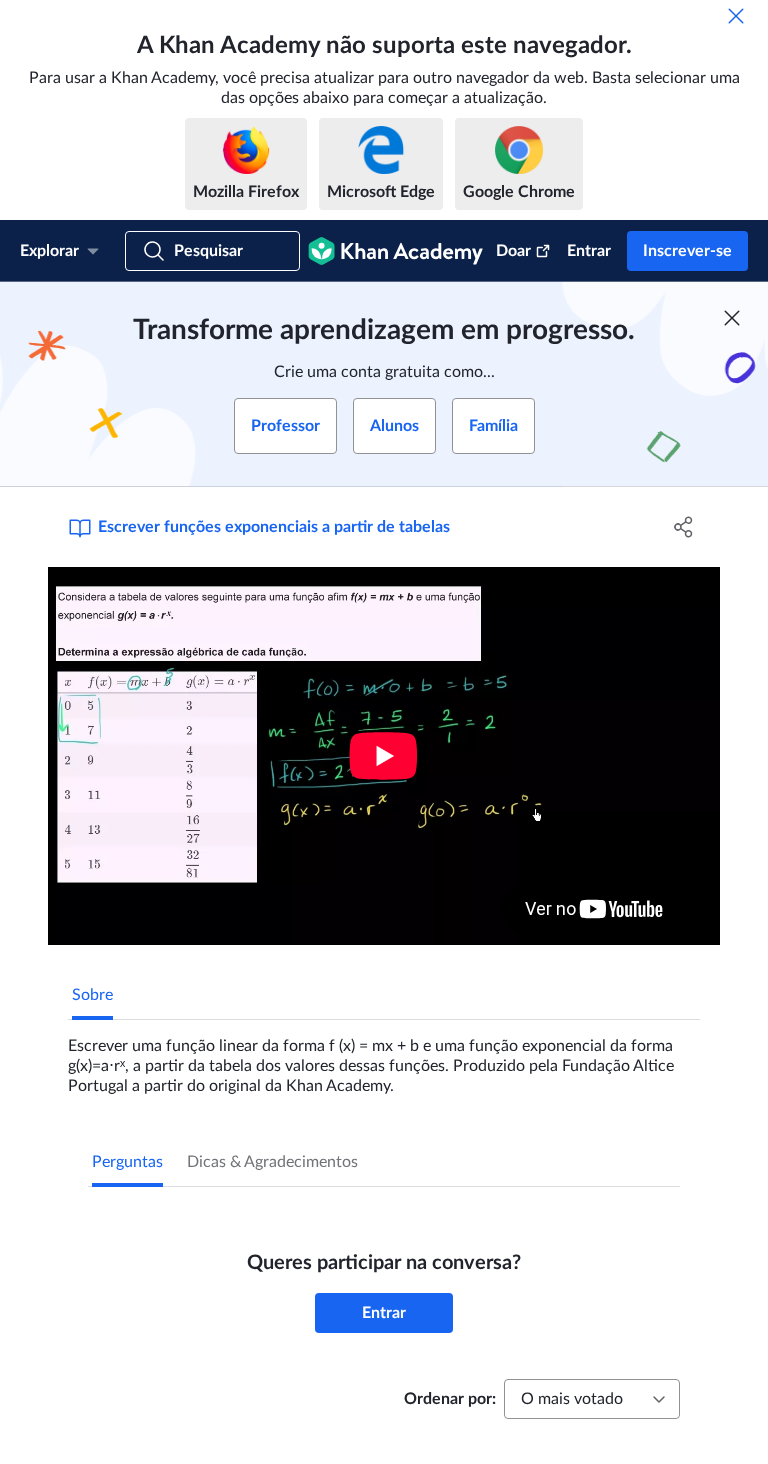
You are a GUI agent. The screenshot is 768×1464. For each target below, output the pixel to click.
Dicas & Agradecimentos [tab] (272, 1162)
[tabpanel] (384, 1058)
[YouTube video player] (384, 756)
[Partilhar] (684, 527)
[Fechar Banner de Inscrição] (732, 318)
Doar (513, 251)
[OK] (736, 16)
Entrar (589, 251)
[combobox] (592, 1399)
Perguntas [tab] (127, 1162)
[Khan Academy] (395, 251)
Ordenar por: (450, 1399)
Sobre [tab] (92, 995)
